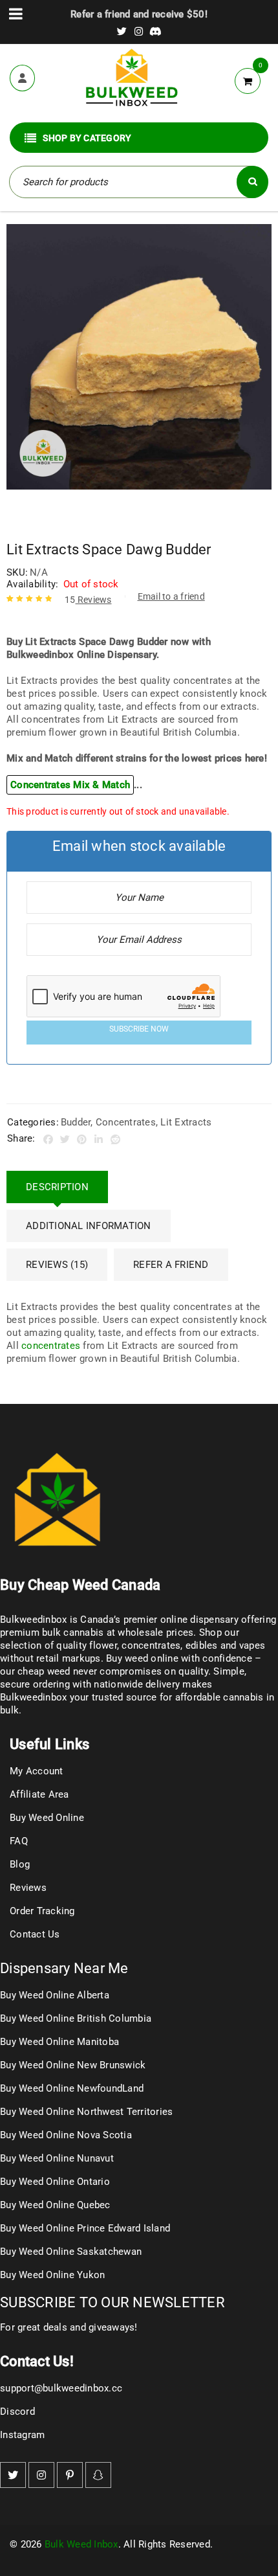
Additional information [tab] (89, 1226)
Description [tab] (57, 1187)
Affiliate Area (39, 1794)
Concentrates (126, 1122)
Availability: (32, 584)
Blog (20, 1864)
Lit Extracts (186, 1122)
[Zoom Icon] (139, 357)
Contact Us (35, 1934)
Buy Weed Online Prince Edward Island (85, 2228)
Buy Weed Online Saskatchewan (71, 2252)
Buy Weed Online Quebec (55, 2205)
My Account (37, 1771)
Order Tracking (42, 1911)
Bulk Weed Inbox (81, 2544)
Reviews (88, 600)
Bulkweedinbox (33, 1697)
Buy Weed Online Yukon (52, 2275)
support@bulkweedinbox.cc (61, 2388)
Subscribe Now (139, 1029)
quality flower (87, 1645)
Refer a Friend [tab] (171, 1265)
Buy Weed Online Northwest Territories (86, 2112)
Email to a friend (171, 596)
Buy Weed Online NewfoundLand (72, 2088)
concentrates (51, 1346)
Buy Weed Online (47, 1818)
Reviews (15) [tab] (57, 1265)
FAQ (19, 1841)
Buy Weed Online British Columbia (76, 2018)
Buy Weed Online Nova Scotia (66, 2135)
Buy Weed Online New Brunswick (73, 2065)
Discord (17, 2412)
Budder (76, 1122)
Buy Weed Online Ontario (55, 2182)
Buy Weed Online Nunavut (57, 2158)
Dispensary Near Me (64, 1968)
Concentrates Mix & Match (70, 785)
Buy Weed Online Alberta (55, 1995)
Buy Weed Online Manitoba (59, 2042)
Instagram (22, 2435)
